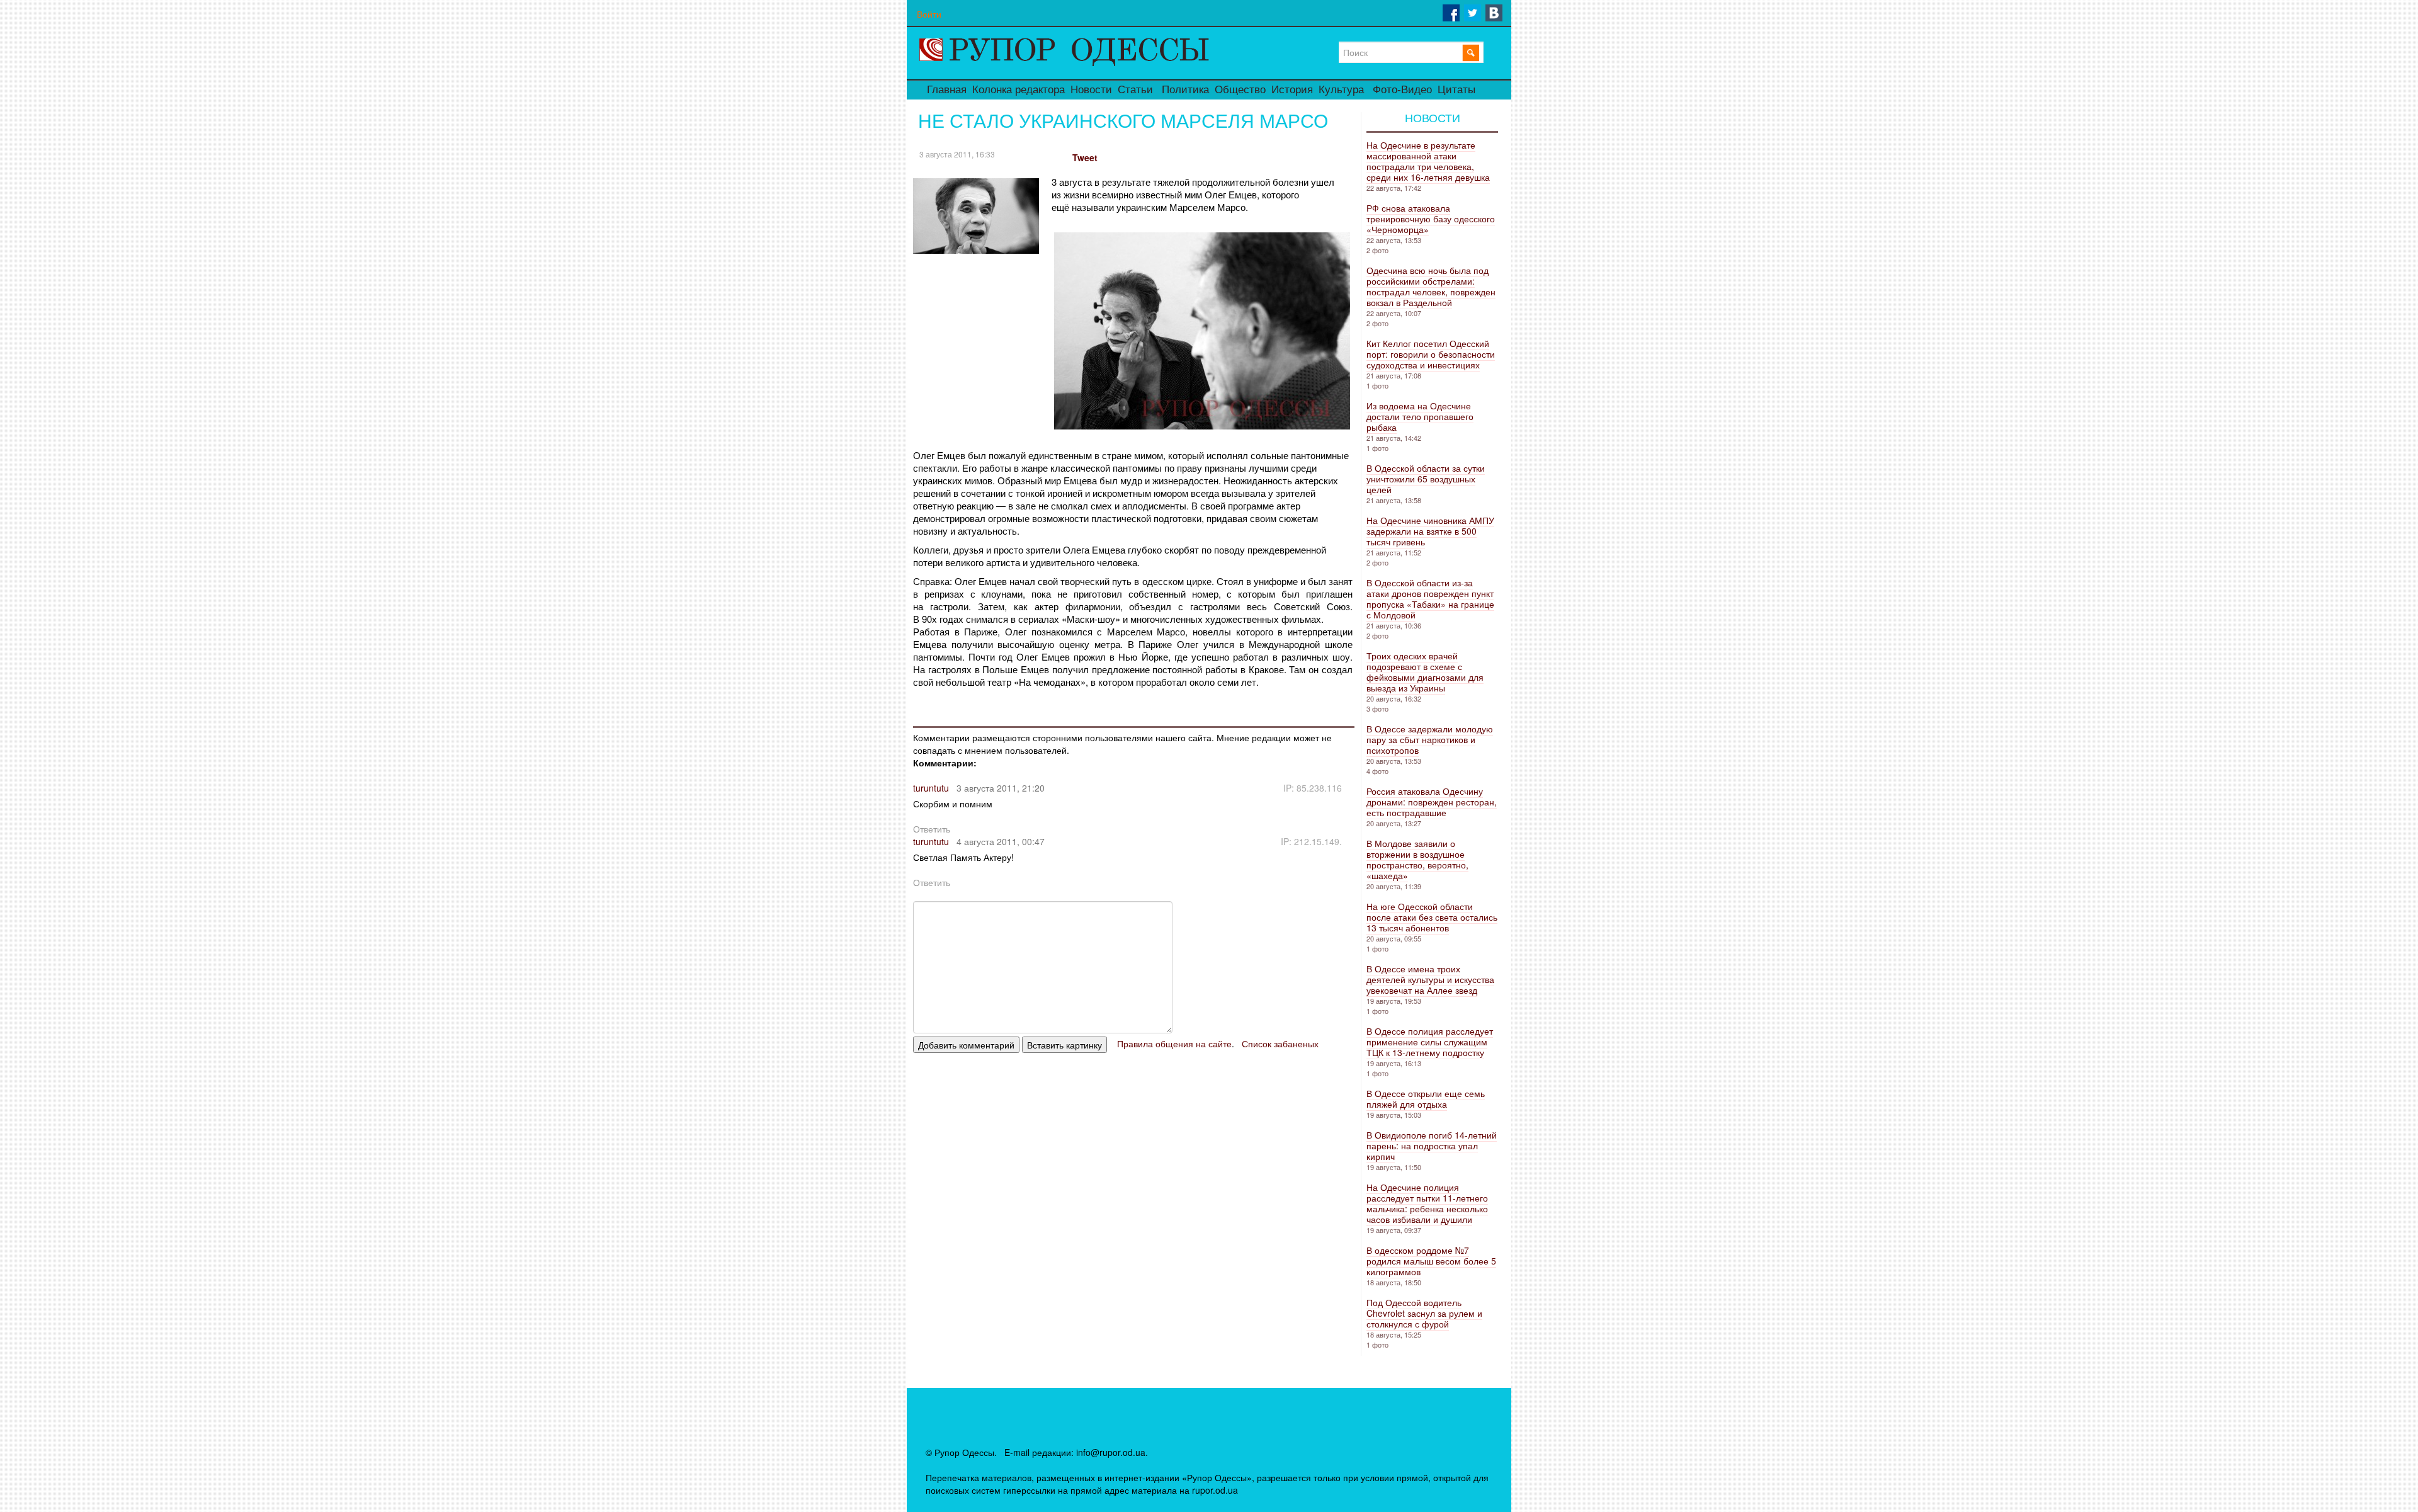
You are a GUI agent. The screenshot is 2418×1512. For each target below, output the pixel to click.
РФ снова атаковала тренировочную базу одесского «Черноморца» (1431, 219)
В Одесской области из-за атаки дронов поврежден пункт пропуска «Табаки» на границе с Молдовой (1430, 599)
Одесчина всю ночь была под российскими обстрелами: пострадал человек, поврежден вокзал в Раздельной (1431, 286)
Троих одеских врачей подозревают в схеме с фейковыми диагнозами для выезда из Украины (1425, 672)
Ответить (932, 829)
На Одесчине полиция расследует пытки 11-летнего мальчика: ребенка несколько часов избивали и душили (1427, 1203)
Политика (1185, 90)
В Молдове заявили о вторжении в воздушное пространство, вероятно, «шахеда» (1417, 859)
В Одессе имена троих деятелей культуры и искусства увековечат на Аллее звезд (1430, 979)
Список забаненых (1280, 1043)
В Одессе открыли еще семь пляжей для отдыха (1426, 1099)
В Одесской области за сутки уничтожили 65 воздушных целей (1426, 479)
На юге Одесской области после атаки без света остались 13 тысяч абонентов (1432, 917)
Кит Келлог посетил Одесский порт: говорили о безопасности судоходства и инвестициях (1431, 354)
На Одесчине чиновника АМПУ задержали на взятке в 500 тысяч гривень (1430, 531)
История (1292, 90)
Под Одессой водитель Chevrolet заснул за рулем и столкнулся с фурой (1424, 1313)
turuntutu (931, 788)
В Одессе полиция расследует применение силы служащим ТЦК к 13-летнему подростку (1430, 1042)
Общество (1240, 90)
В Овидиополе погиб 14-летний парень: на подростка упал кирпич (1432, 1145)
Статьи (1135, 90)
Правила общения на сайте (1174, 1043)
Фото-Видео (1402, 90)
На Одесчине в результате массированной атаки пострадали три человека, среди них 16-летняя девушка (1428, 161)
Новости (1091, 90)
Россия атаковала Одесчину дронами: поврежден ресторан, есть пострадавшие (1432, 802)
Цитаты (1456, 90)
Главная (947, 90)
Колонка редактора (1019, 90)
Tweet (1085, 157)
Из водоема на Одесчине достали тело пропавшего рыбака (1420, 416)
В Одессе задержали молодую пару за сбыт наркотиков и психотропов (1430, 739)
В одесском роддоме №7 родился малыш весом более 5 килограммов (1431, 1261)
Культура (1341, 90)
